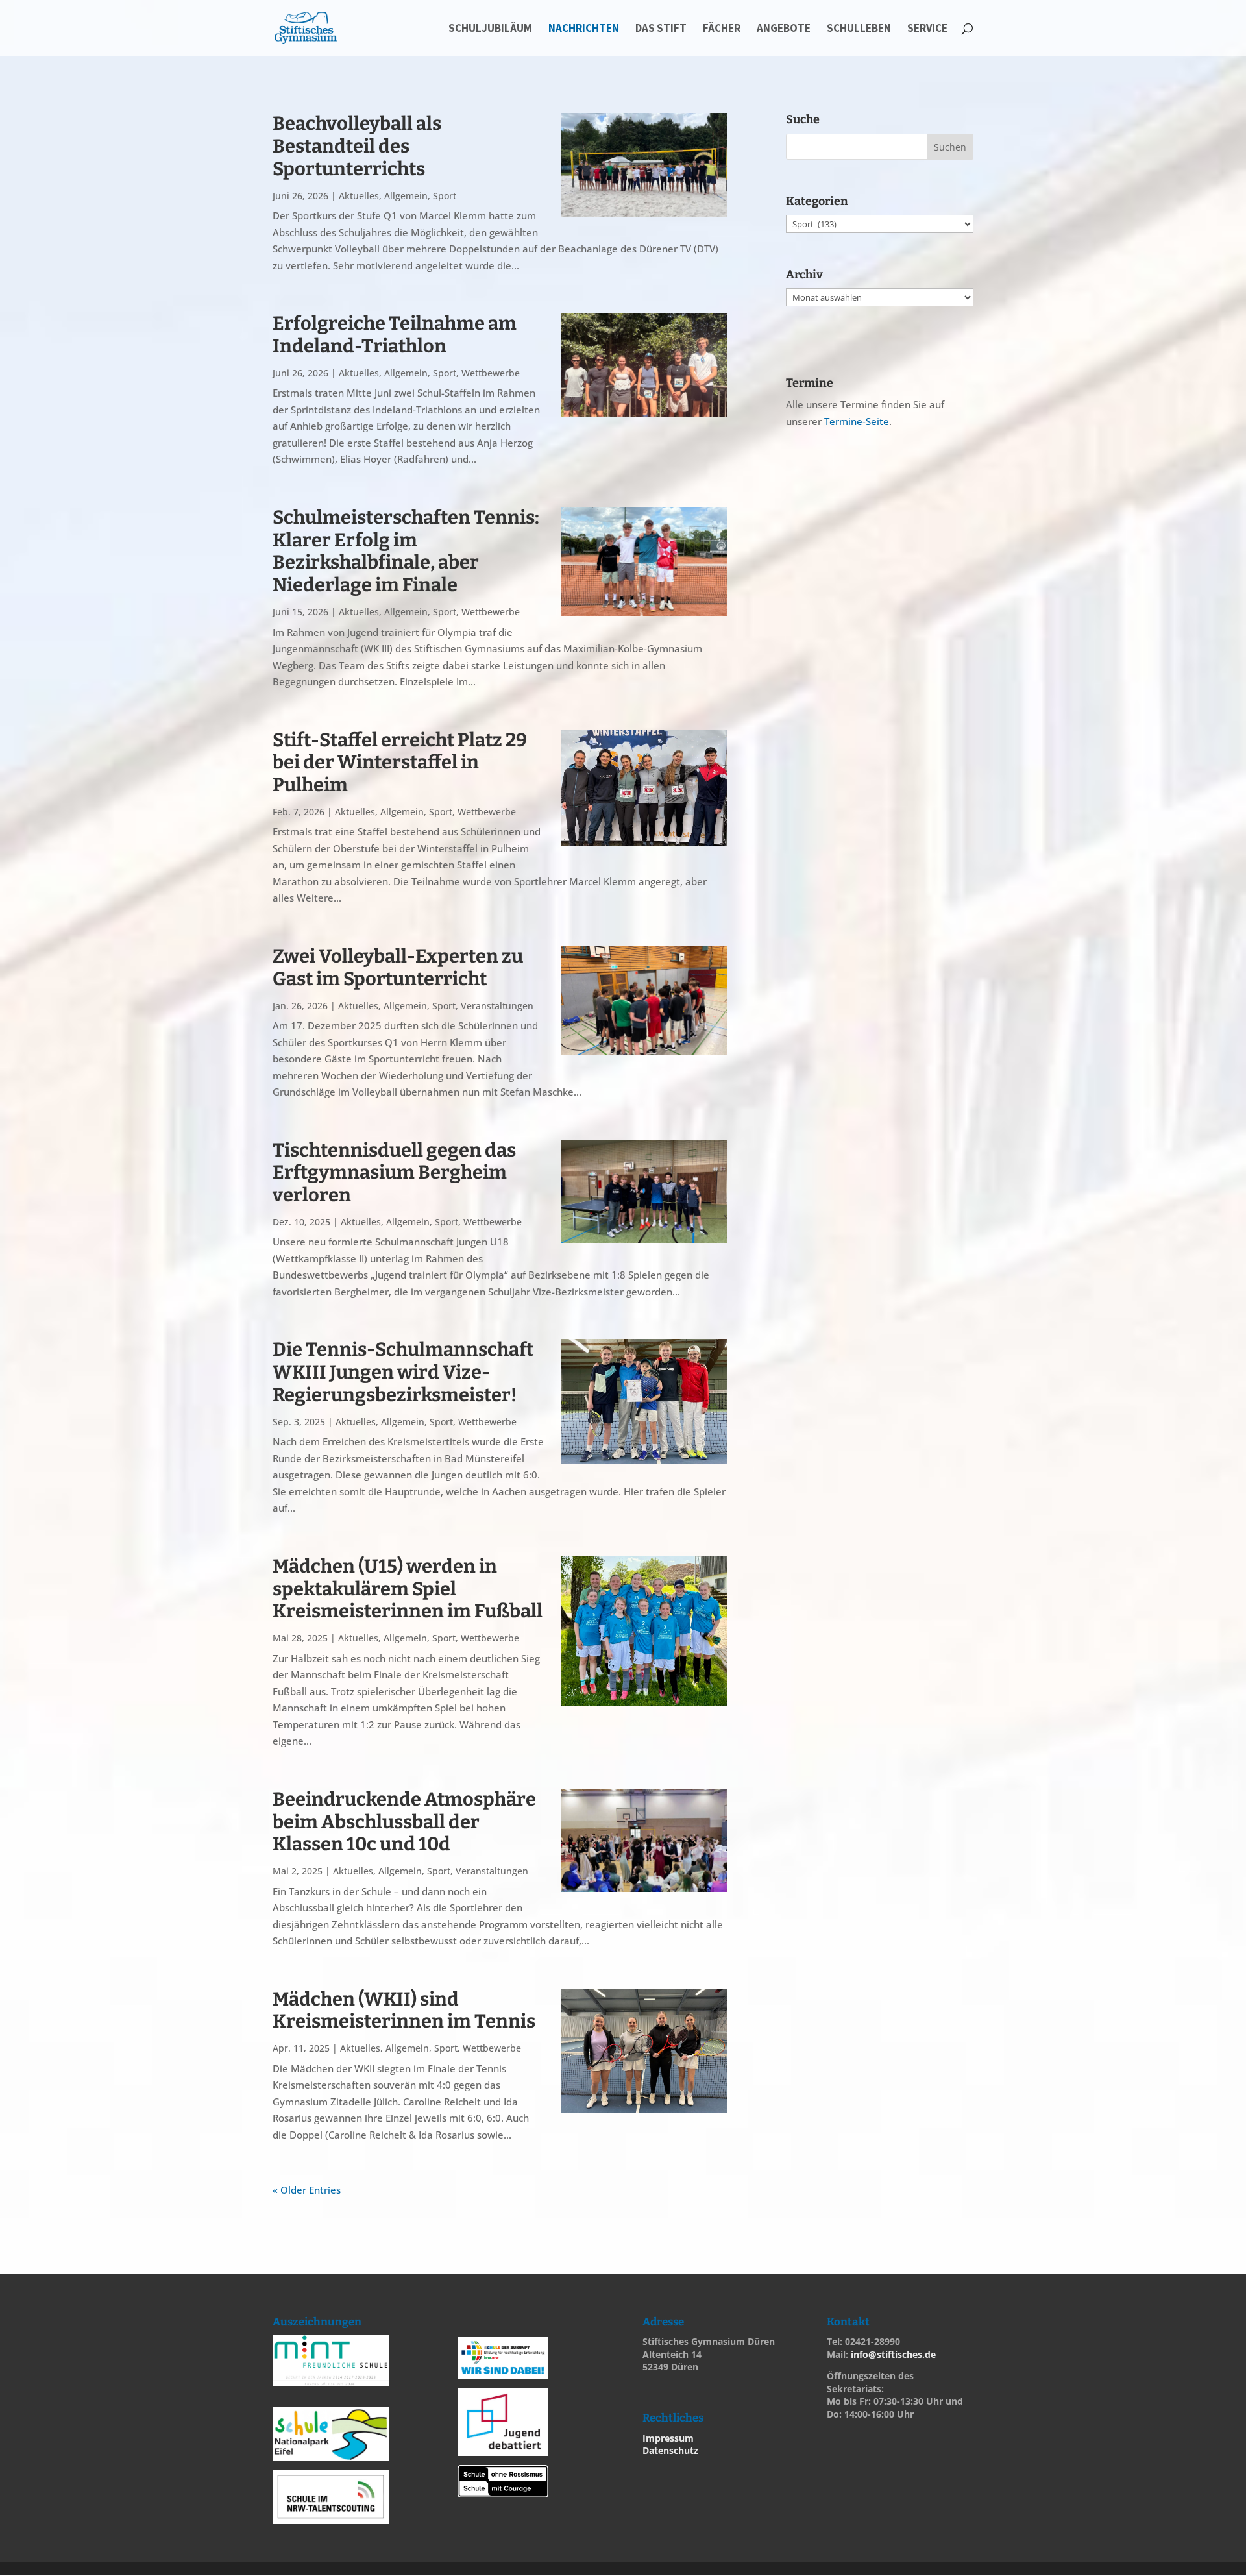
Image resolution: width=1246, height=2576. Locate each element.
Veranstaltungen (497, 1006)
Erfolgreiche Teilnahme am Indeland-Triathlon (395, 335)
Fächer (722, 29)
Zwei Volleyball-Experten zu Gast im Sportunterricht (398, 968)
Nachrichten (584, 29)
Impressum (668, 2438)
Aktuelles (359, 196)
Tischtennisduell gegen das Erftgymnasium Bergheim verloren (394, 1173)
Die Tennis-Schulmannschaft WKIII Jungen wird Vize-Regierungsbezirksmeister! (403, 1372)
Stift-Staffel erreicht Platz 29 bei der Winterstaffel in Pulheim (400, 763)
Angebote (784, 29)
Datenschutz (670, 2450)
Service (927, 29)
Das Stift (661, 29)
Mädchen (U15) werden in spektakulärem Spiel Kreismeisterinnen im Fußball (408, 1589)
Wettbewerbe (491, 373)
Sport (445, 196)
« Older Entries (307, 2190)
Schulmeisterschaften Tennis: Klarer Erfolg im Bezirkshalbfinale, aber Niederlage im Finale (406, 551)
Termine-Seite (857, 421)
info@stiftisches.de (893, 2354)
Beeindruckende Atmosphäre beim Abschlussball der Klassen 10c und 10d (404, 1822)
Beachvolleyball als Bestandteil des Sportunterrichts (357, 146)
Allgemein (406, 196)
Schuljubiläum (490, 29)
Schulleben (859, 29)
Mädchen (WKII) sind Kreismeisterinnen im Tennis (404, 2011)
